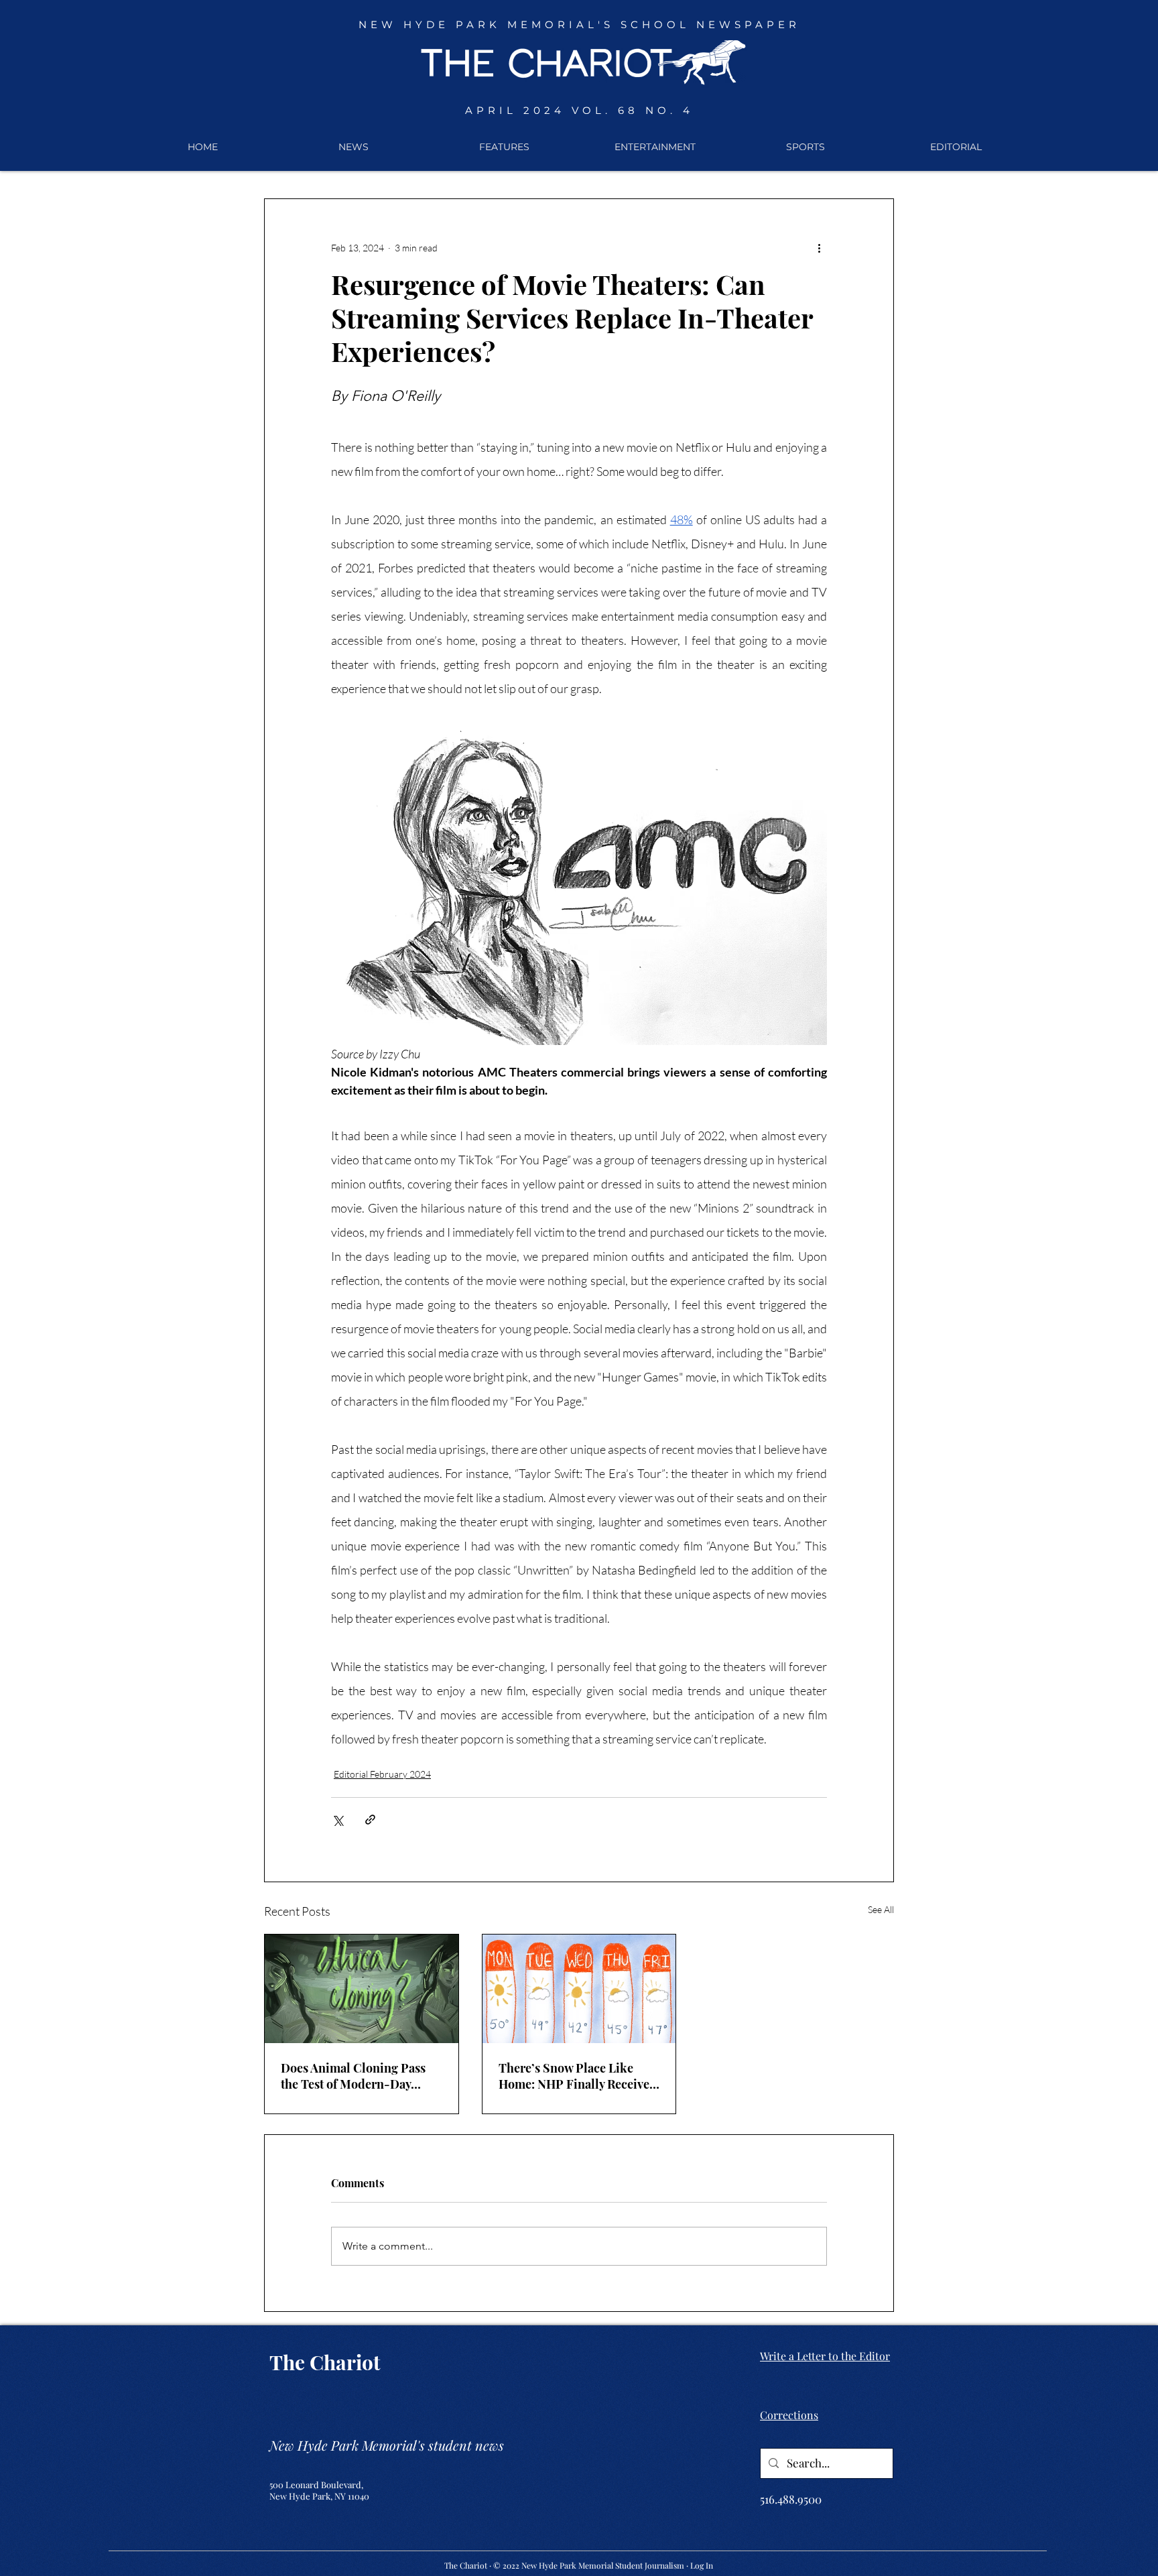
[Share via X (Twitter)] (337, 1820)
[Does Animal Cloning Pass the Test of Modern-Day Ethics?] (362, 1989)
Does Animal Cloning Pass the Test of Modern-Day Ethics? (353, 2076)
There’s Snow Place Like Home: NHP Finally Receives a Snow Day (577, 2076)
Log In (702, 2565)
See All (881, 1909)
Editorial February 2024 (382, 1774)
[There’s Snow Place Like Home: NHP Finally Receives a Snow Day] (579, 1989)
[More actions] (819, 247)
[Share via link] (370, 1820)
